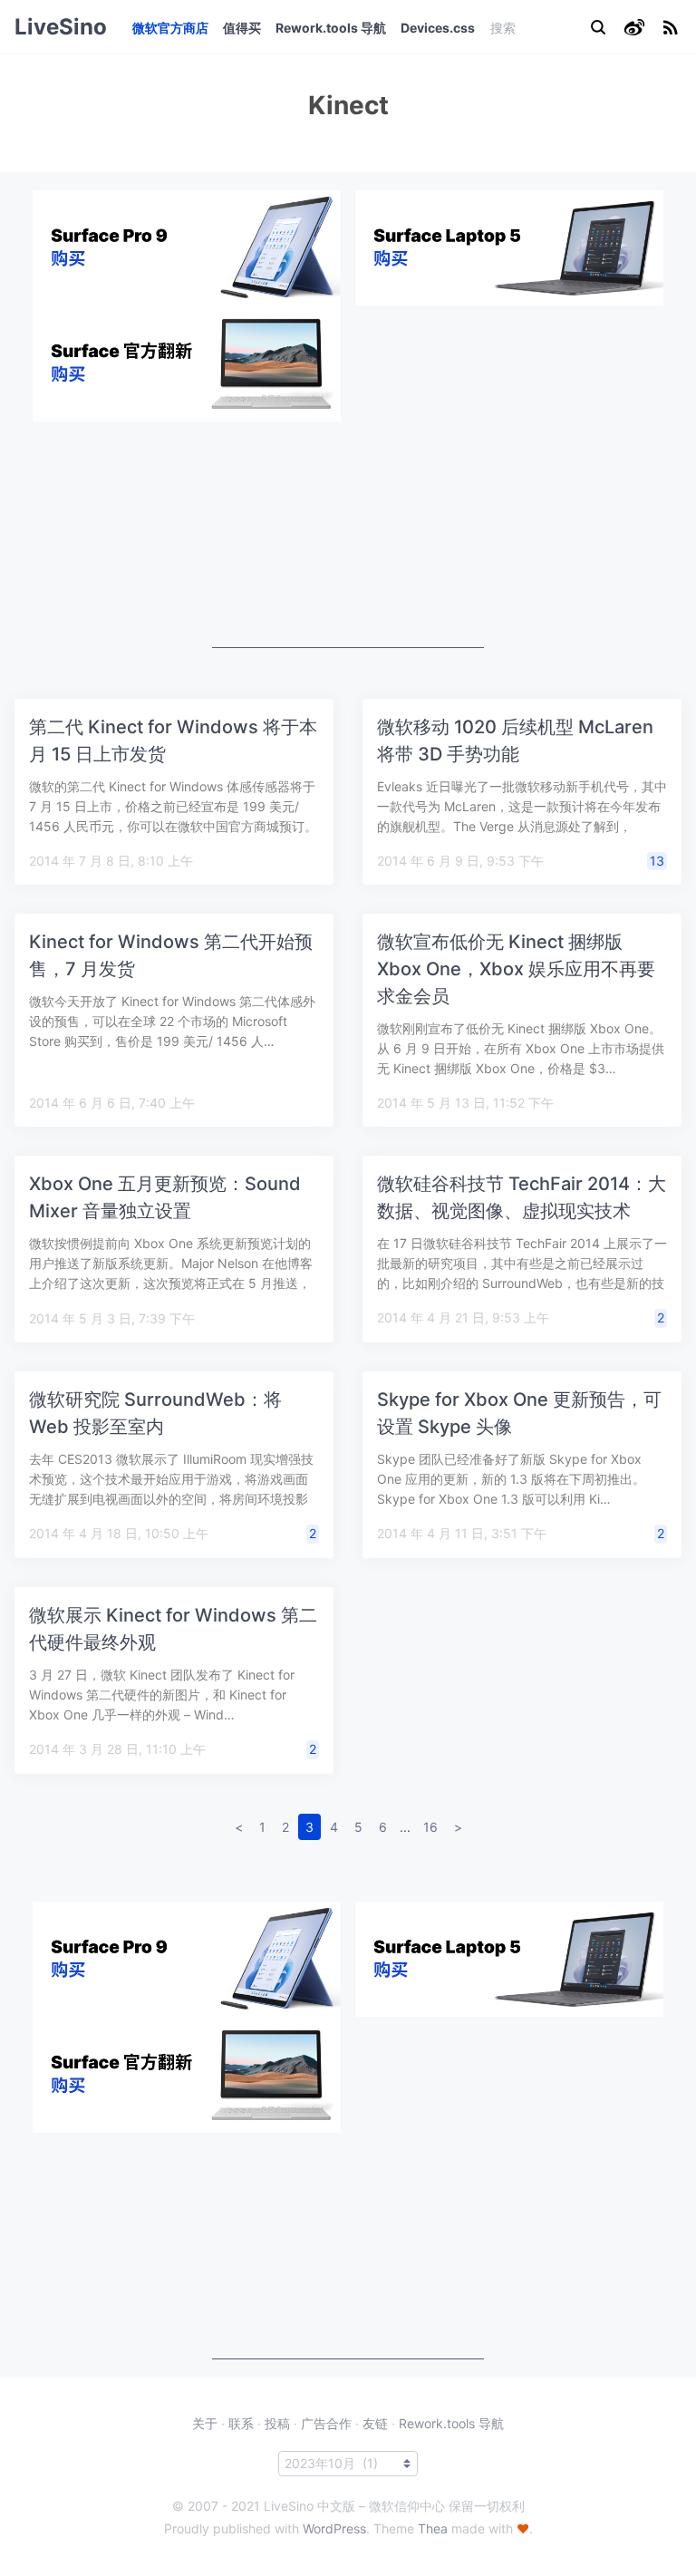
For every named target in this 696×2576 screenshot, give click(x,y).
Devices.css (438, 28)
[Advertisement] (348, 535)
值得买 (242, 28)
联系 (241, 2423)
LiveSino (61, 27)
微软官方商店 (170, 28)
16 (430, 1827)
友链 (375, 2423)
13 (657, 861)
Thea (433, 2528)
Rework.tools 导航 (331, 28)
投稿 (277, 2423)
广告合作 (326, 2423)
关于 (205, 2423)
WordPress (334, 2528)
